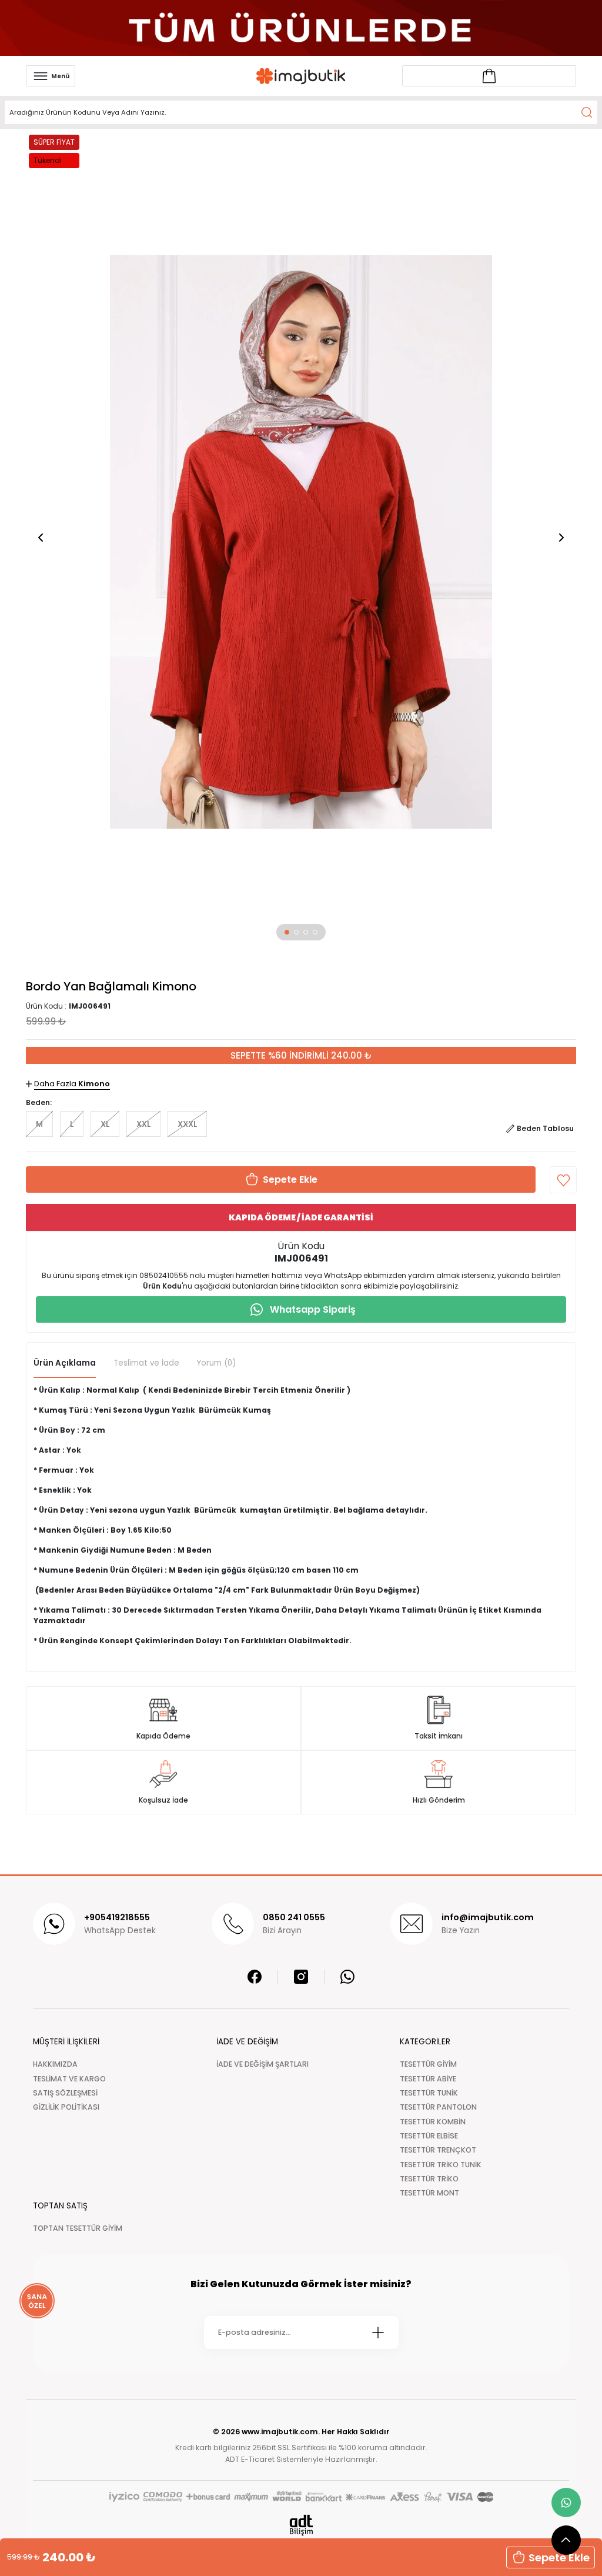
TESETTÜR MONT (429, 2193)
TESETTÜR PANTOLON (438, 2107)
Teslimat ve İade (146, 1363)
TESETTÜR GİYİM (428, 2064)
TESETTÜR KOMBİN (433, 2122)
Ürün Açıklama (65, 1363)
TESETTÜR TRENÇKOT (438, 2150)
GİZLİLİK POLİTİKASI (66, 2107)
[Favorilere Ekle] (563, 1180)
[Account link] (489, 76)
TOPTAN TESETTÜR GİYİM (78, 2228)
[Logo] (301, 76)
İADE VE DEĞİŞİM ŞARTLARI (262, 2064)
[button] (287, 932)
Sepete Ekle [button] (559, 2557)
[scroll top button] (566, 2540)
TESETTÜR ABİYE (428, 2079)
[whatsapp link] (566, 2502)
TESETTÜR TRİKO (429, 2179)
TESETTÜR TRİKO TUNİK (441, 2165)
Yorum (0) (216, 1363)
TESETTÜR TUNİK (429, 2093)
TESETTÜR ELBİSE (429, 2136)
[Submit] (378, 2333)
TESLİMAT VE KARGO (69, 2079)
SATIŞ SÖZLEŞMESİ (65, 2093)
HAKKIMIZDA (55, 2064)
